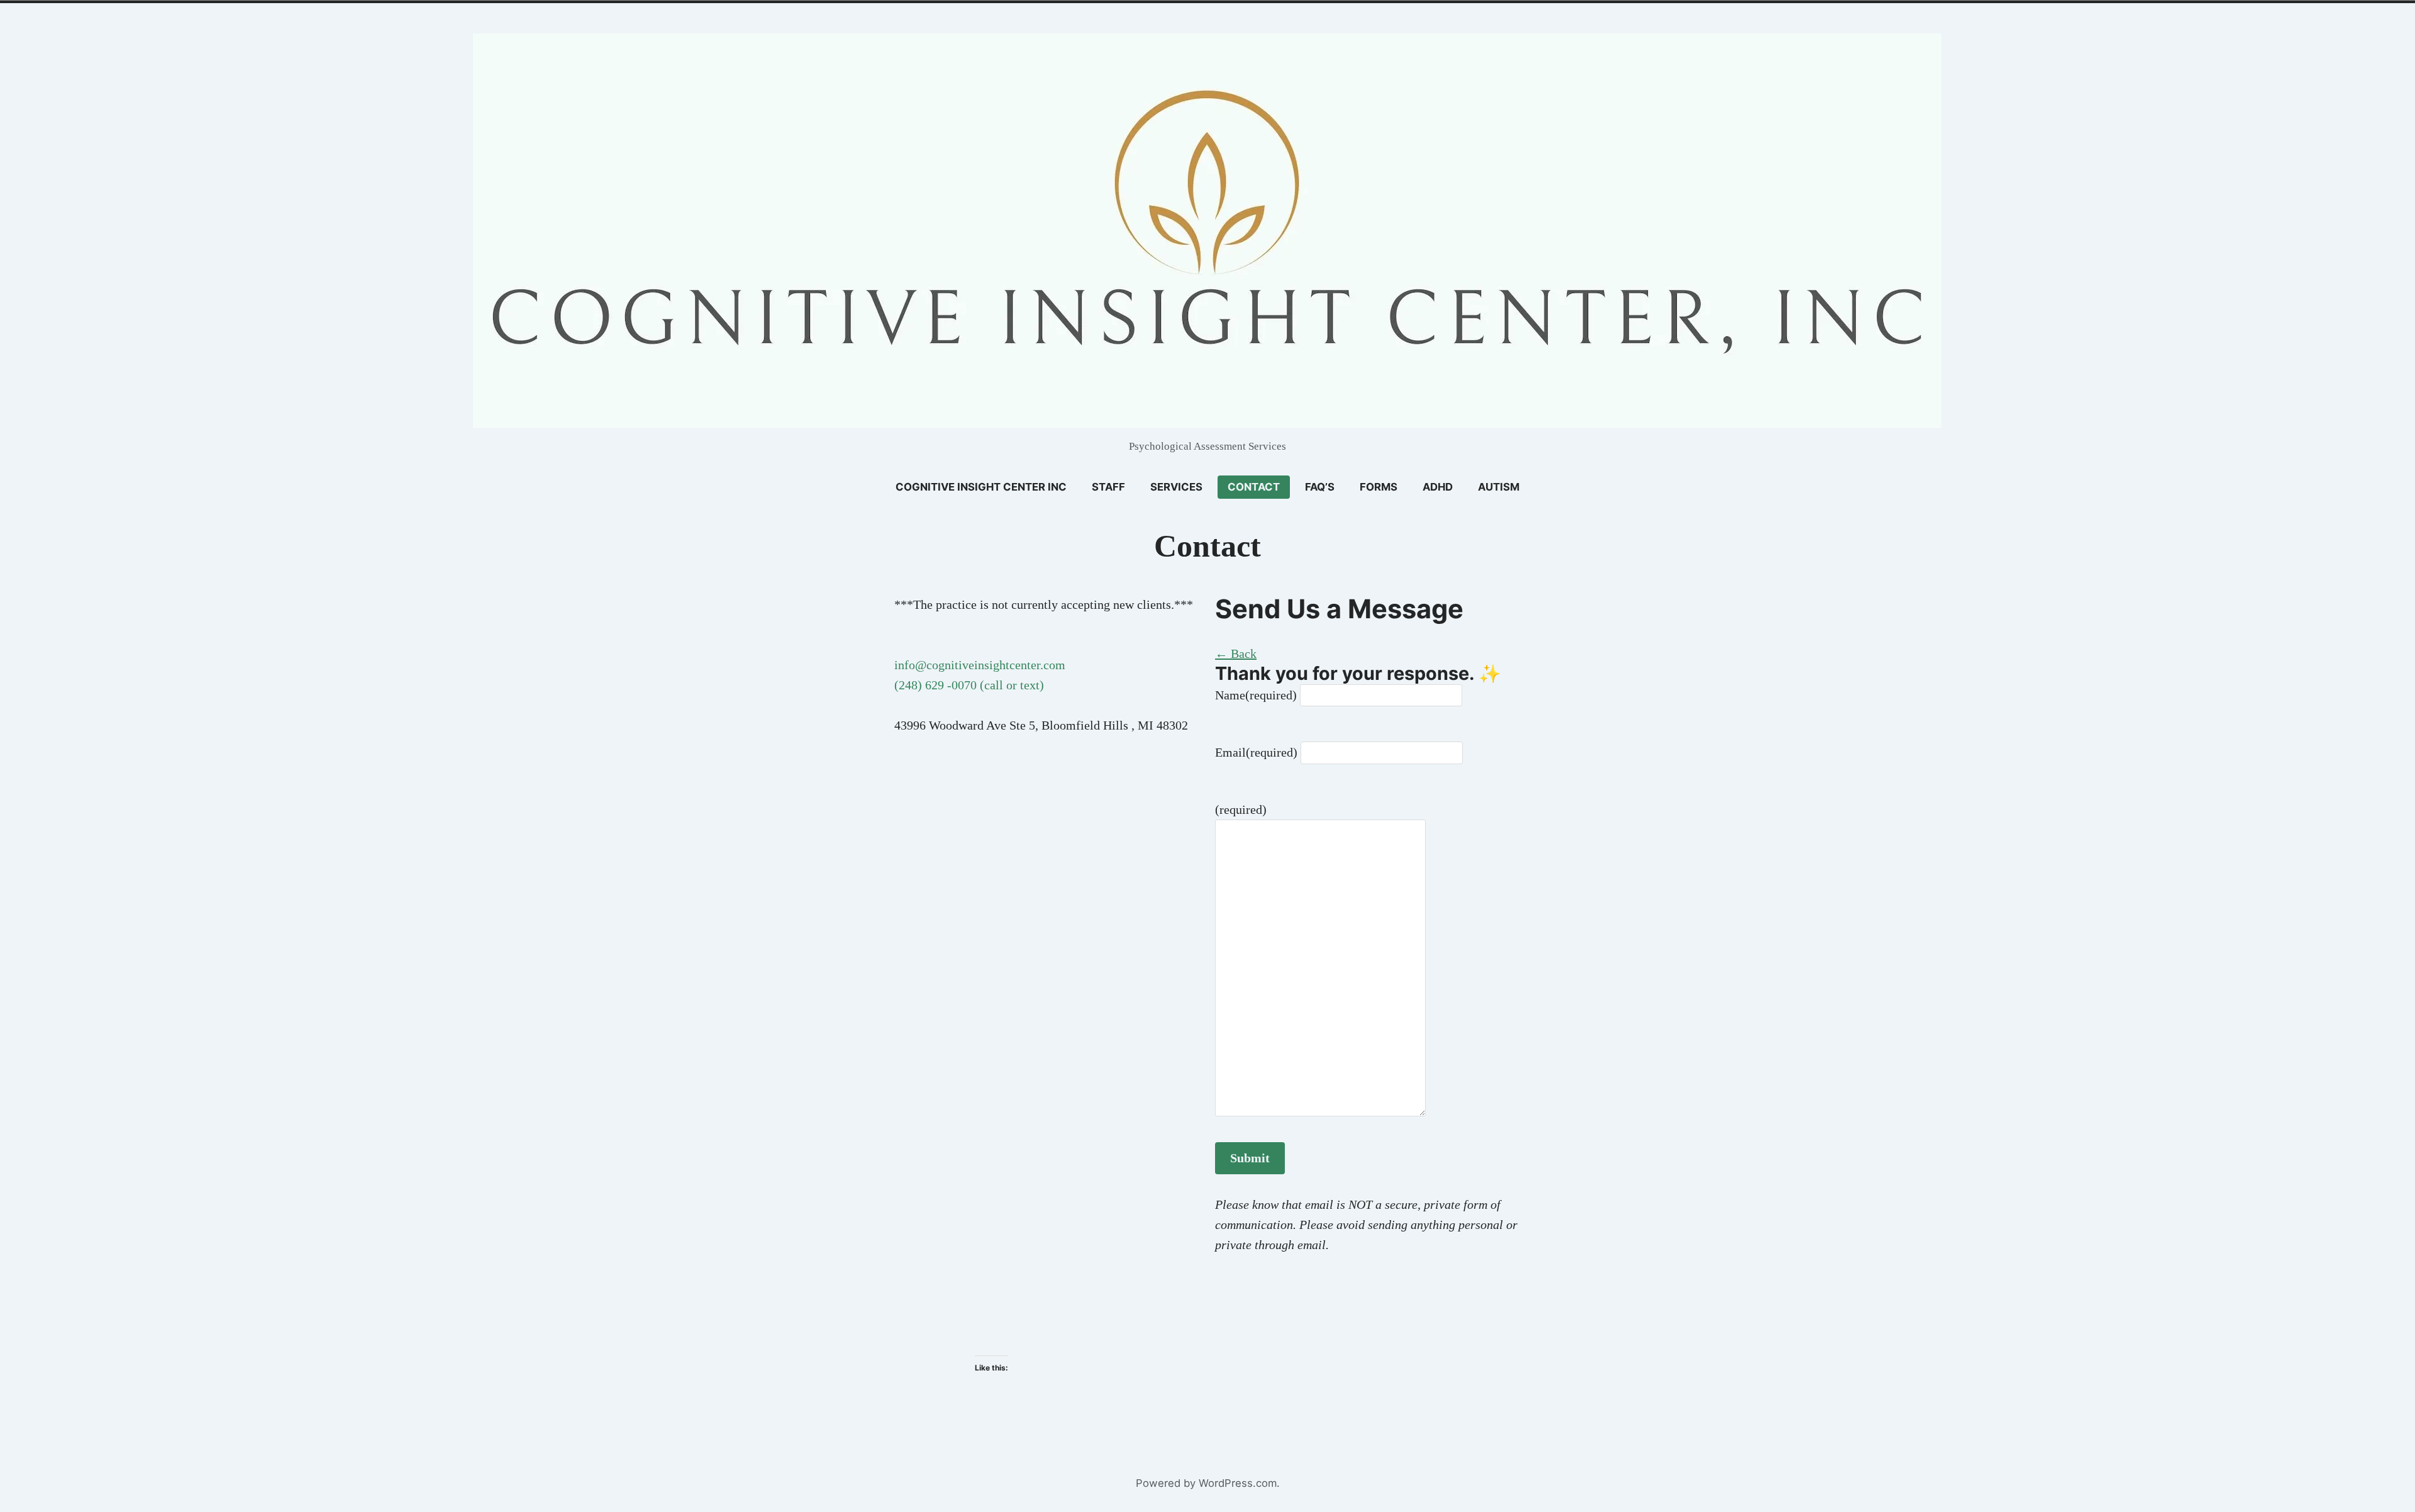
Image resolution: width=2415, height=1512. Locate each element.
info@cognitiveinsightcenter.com (980, 665)
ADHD (1438, 487)
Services (1176, 487)
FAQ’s (1320, 487)
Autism (1499, 487)
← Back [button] (1236, 653)
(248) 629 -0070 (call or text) (969, 685)
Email (1256, 752)
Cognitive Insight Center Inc (981, 487)
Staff (1108, 487)
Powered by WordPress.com (1206, 1483)
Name (1256, 695)
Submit (1250, 1158)
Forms (1379, 487)
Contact (1254, 487)
